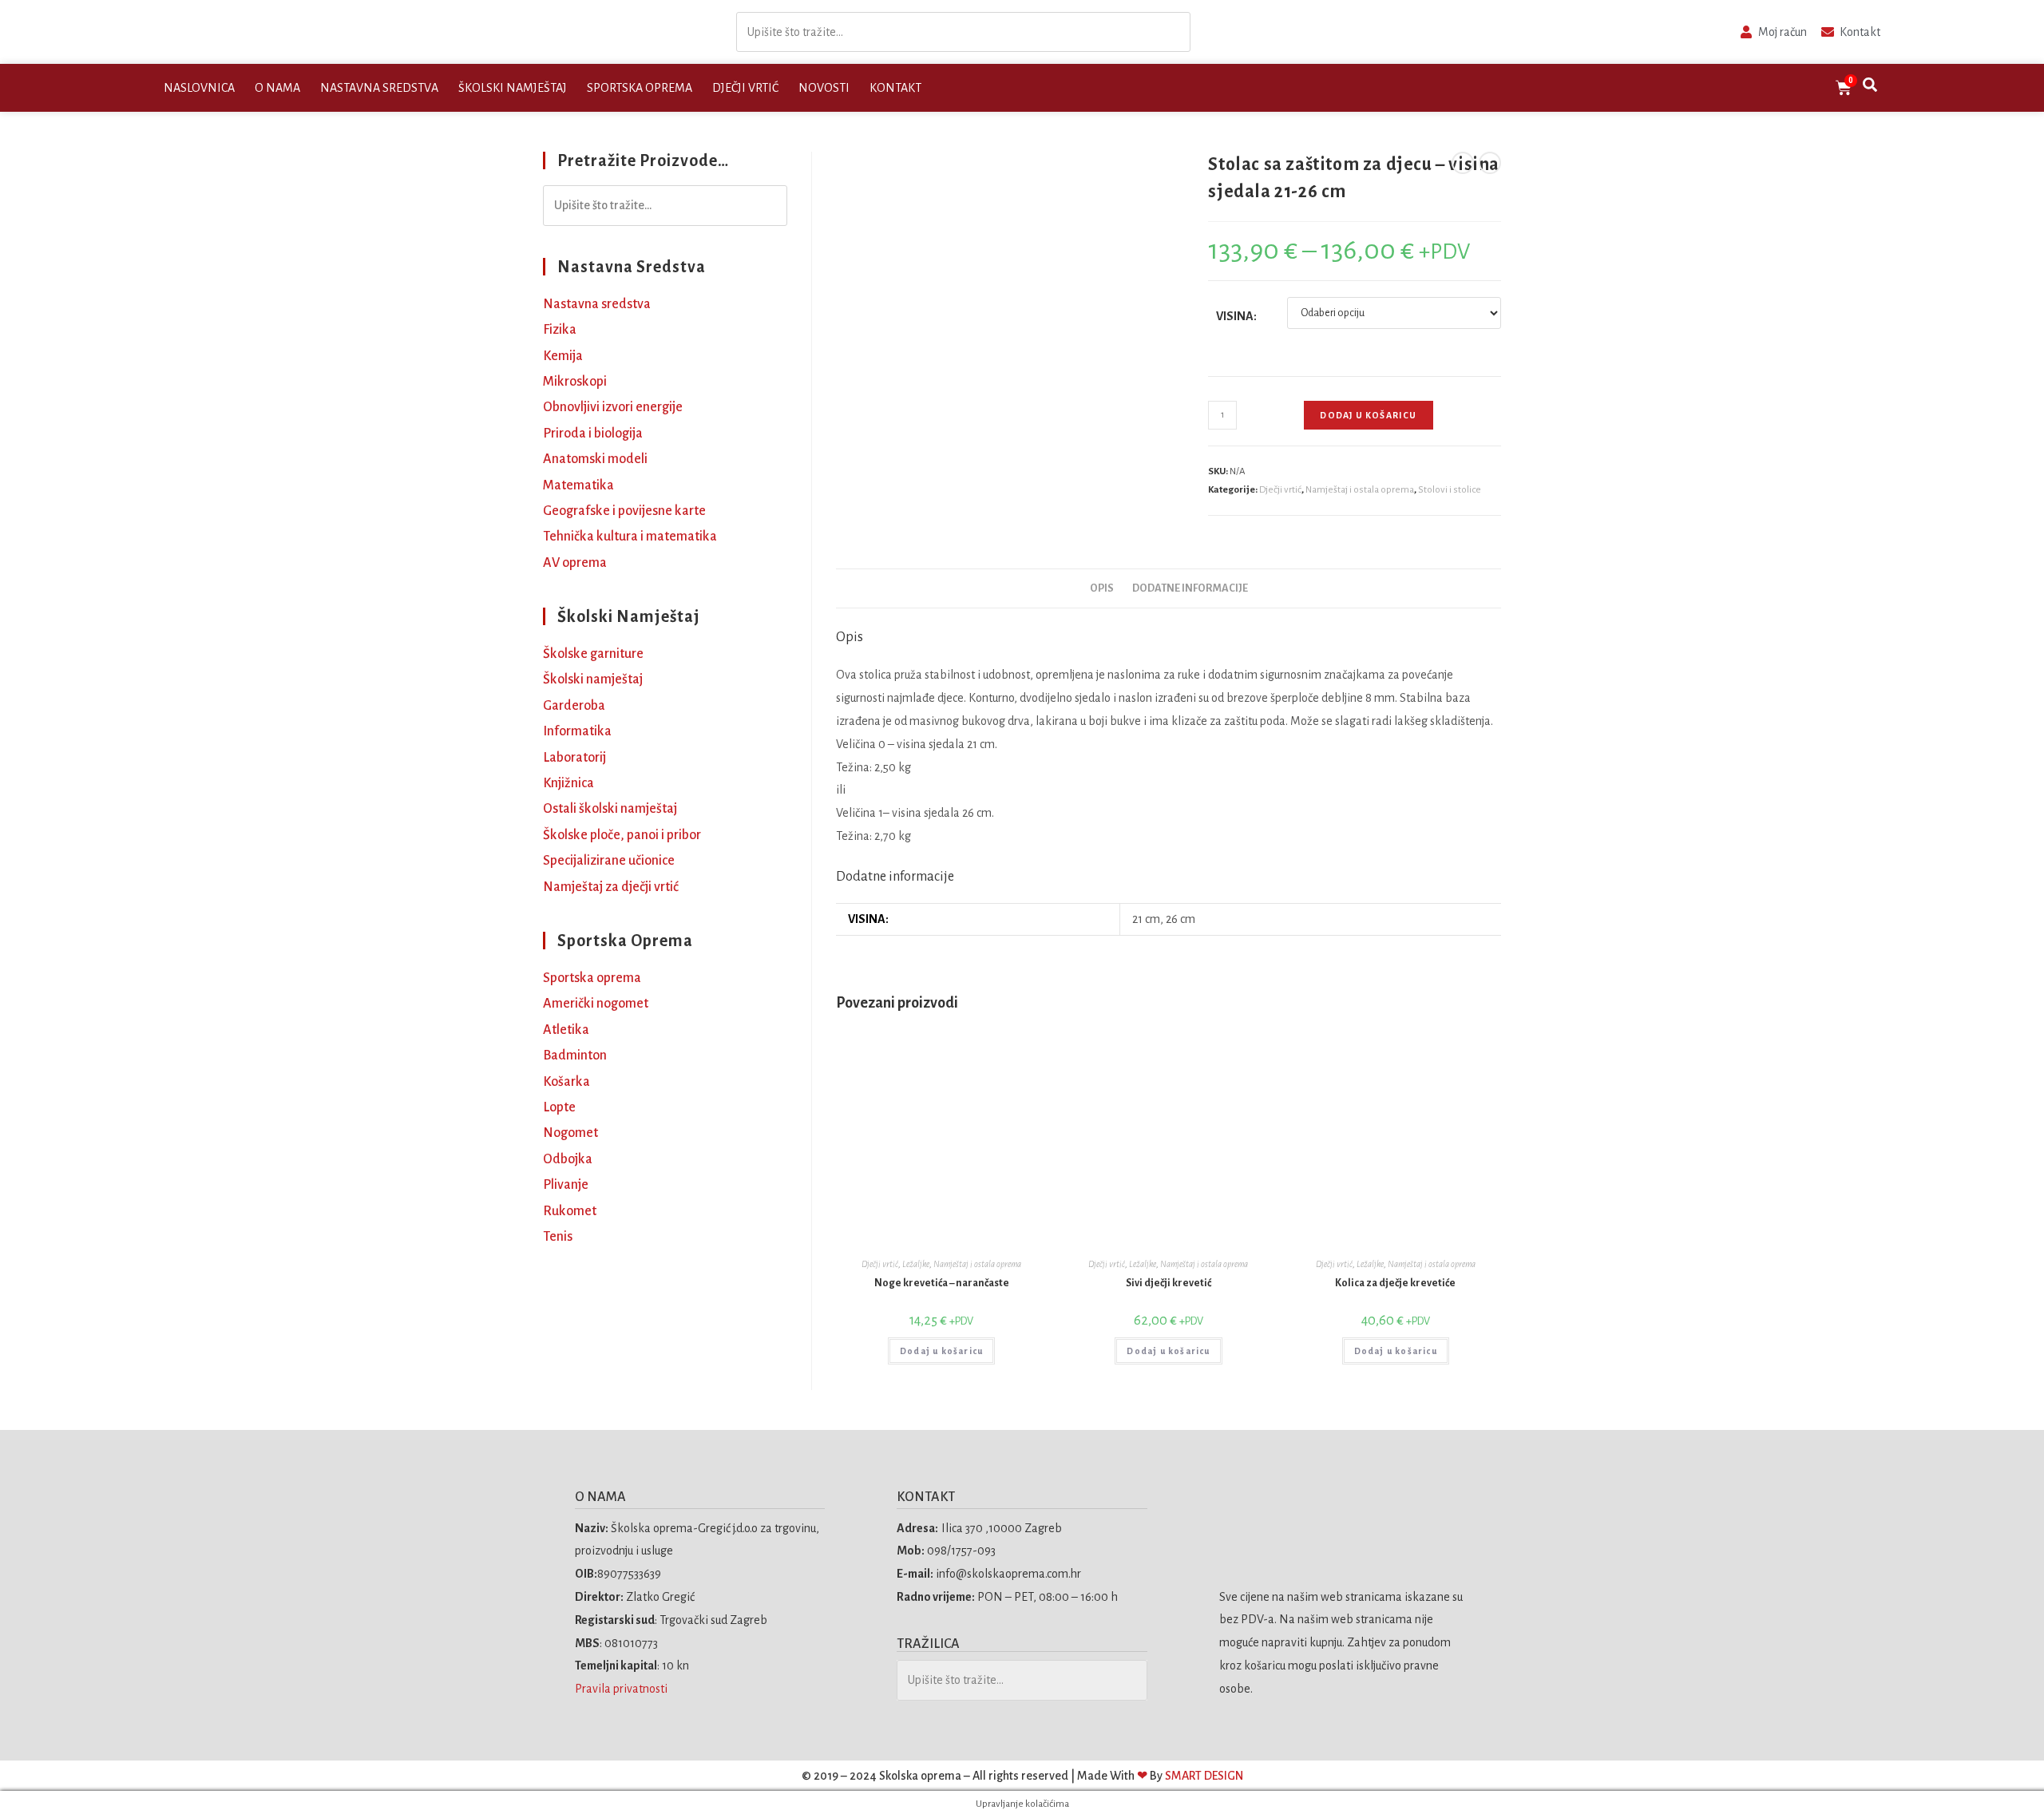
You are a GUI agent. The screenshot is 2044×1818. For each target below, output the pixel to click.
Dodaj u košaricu (1368, 415)
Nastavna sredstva (379, 88)
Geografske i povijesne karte (624, 511)
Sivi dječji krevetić (1169, 1283)
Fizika (560, 330)
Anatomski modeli (595, 459)
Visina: (1236, 316)
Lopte (559, 1107)
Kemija (563, 356)
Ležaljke (916, 1264)
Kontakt (895, 88)
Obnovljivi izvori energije (613, 407)
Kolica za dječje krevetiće (1395, 1283)
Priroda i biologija (593, 434)
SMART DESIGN (1204, 1776)
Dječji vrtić (745, 88)
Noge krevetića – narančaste (942, 1283)
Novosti (824, 88)
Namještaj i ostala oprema (1360, 490)
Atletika (566, 1030)
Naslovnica (199, 88)
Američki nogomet (596, 1004)
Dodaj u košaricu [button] (941, 1351)
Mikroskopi (575, 382)
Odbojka (568, 1159)
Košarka (566, 1082)
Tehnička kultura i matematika (630, 537)
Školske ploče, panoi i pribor (622, 835)
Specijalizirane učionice (609, 861)
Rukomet (570, 1211)
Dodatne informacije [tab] (1190, 588)
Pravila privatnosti (622, 1689)
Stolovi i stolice (1450, 490)
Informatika (577, 731)
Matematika (578, 485)
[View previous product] (1463, 163)
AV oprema (575, 563)
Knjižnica (568, 783)
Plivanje (566, 1185)
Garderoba (574, 706)
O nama (277, 88)
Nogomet (570, 1133)
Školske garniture (593, 654)
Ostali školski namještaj (610, 809)
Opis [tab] (1102, 588)
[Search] (1174, 32)
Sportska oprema (640, 88)
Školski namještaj (513, 88)
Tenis (558, 1237)
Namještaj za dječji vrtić (611, 887)
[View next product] (1490, 163)
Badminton (575, 1056)
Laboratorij (574, 758)
